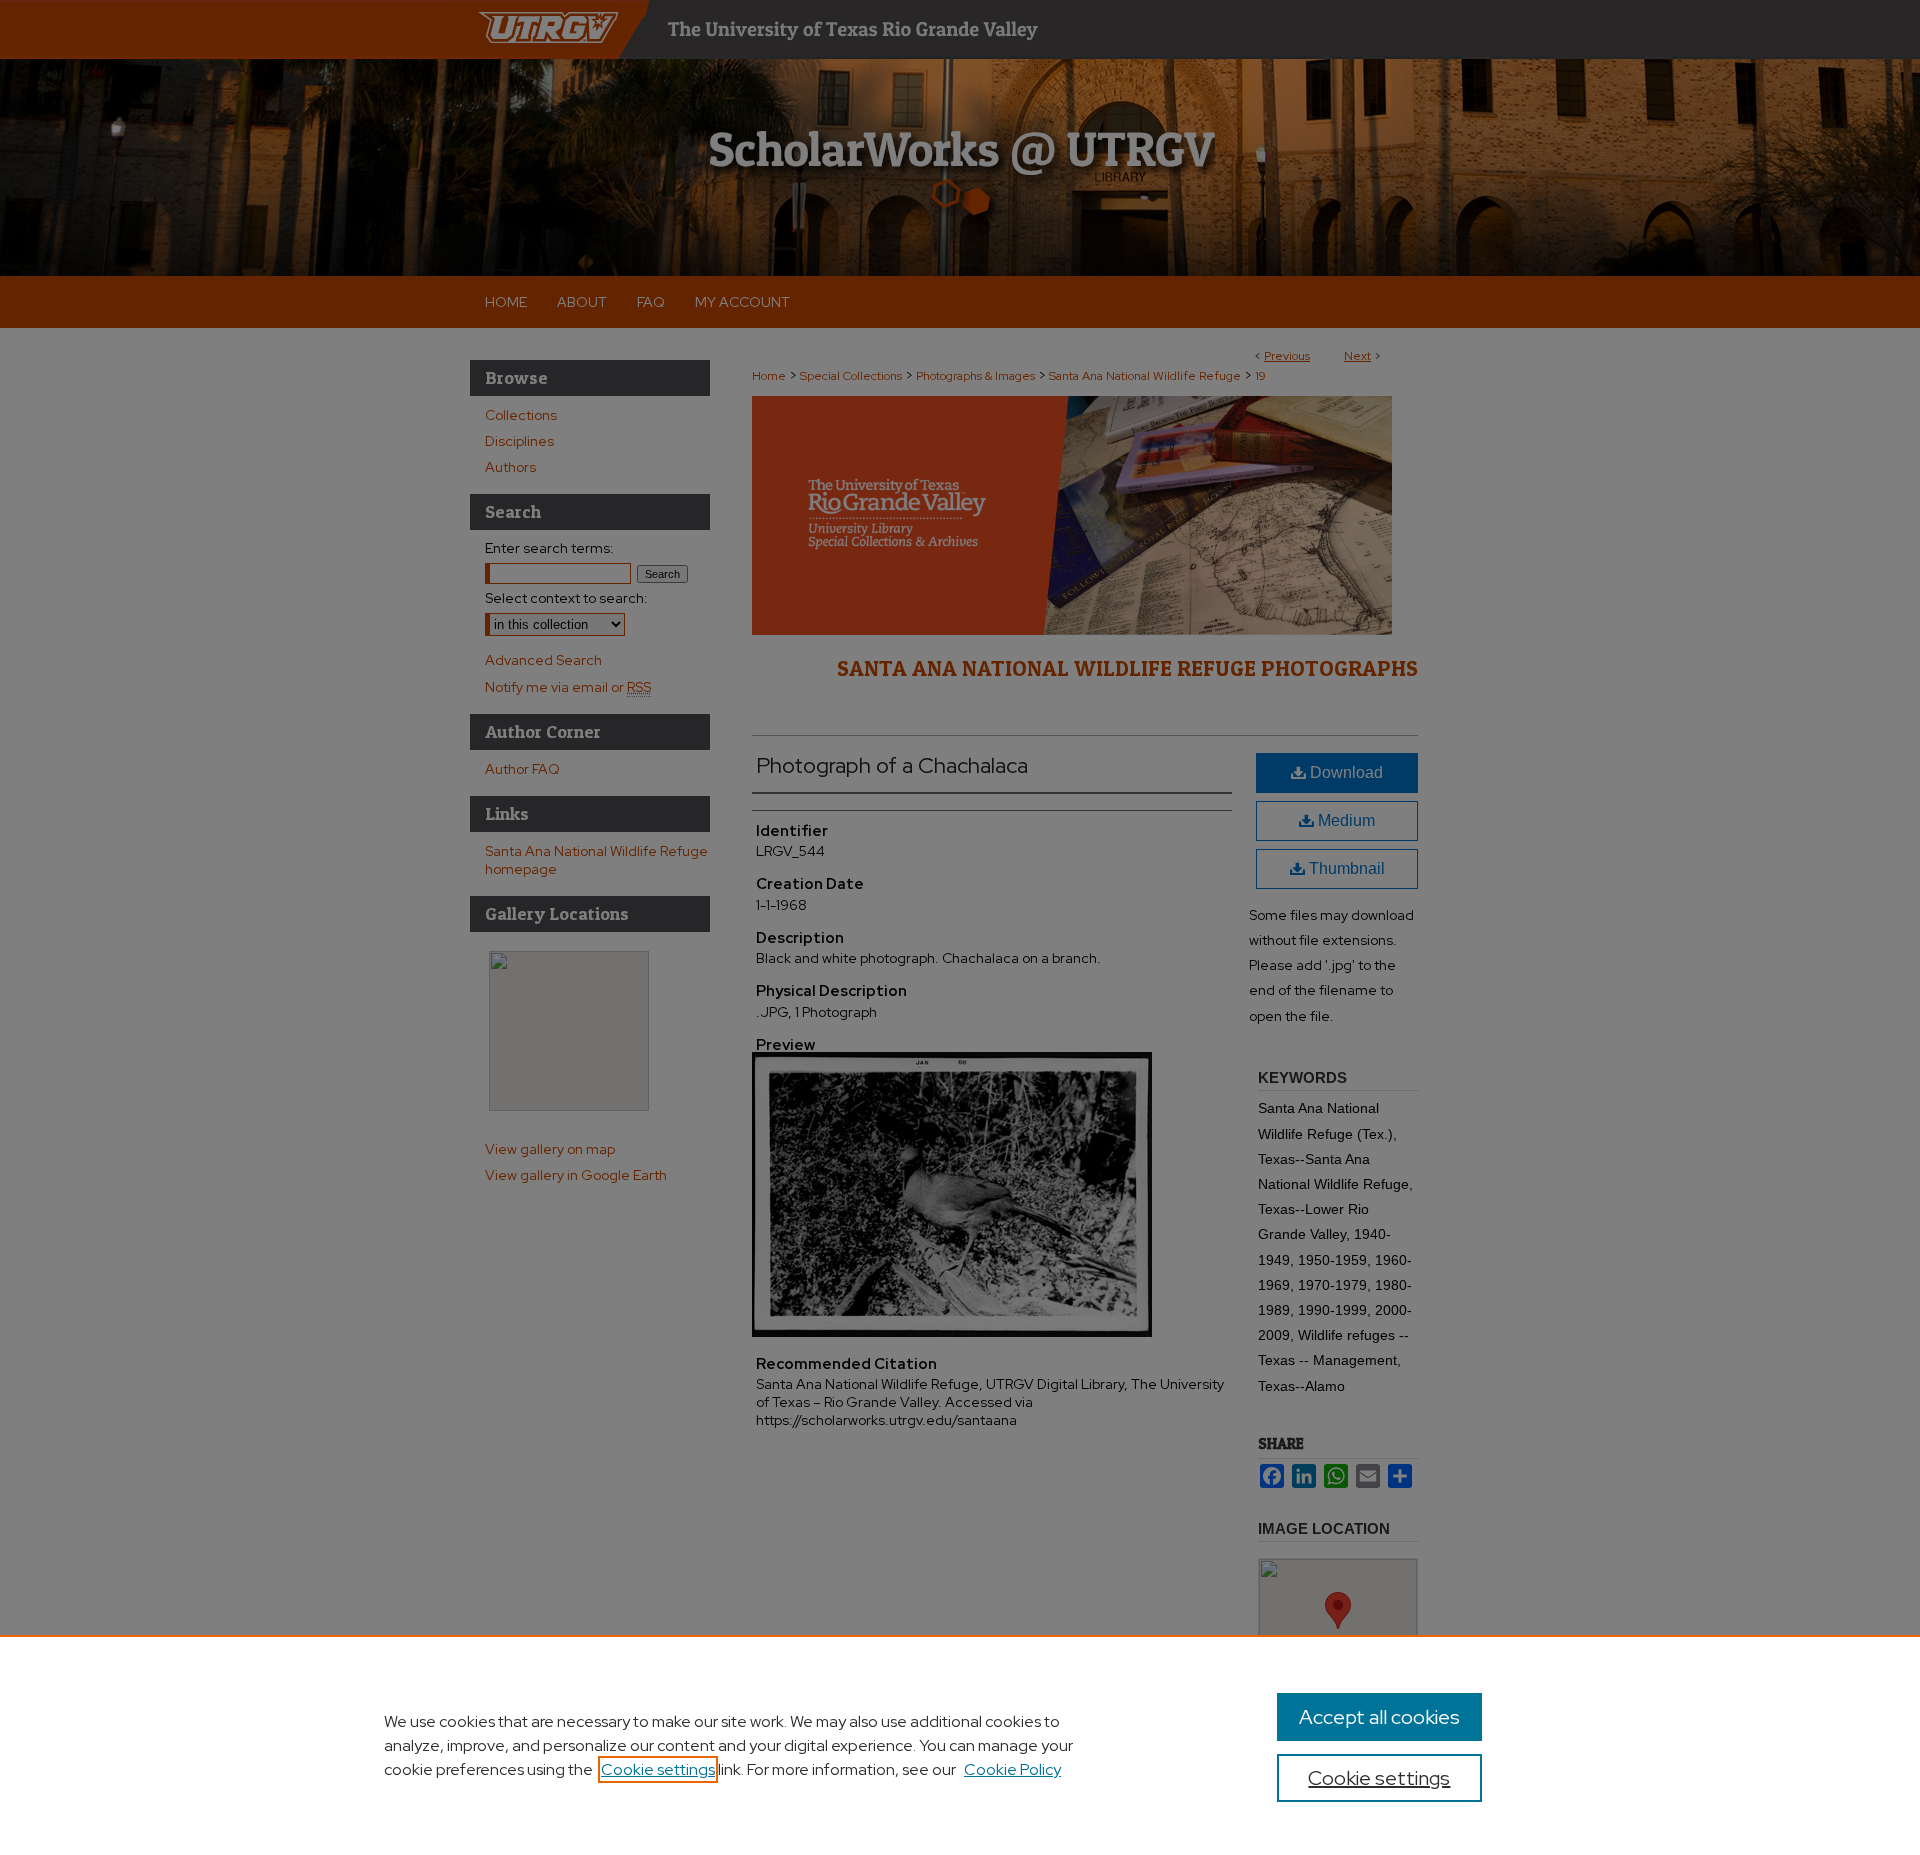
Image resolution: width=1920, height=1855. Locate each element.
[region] (960, 1745)
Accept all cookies (1379, 1717)
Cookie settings (658, 1769)
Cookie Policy (1012, 1769)
